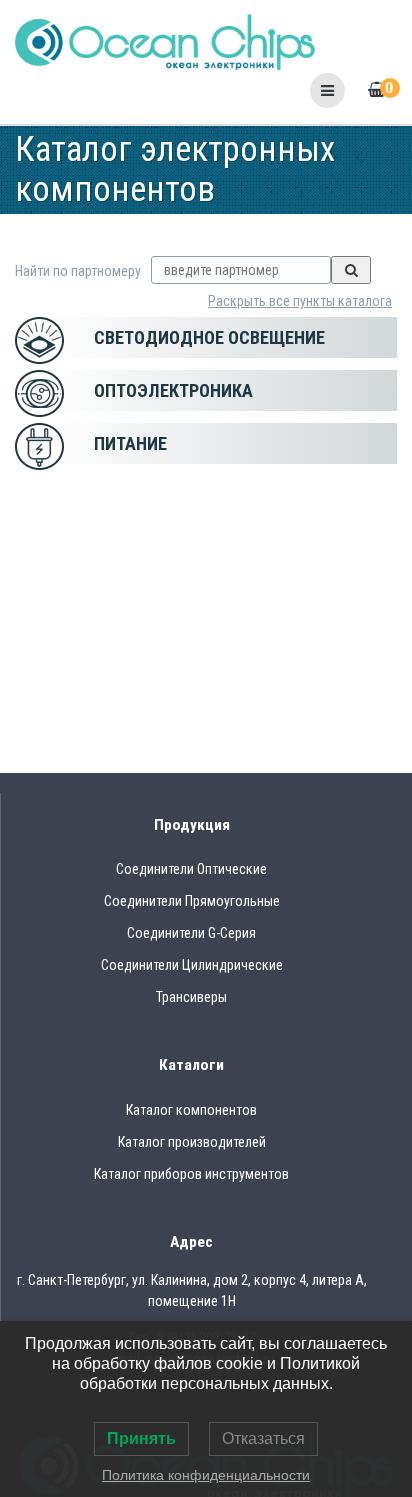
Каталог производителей (192, 1142)
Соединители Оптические (191, 869)
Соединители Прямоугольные (192, 901)
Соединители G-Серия (191, 933)
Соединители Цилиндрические (192, 965)
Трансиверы (191, 997)
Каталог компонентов (191, 1110)
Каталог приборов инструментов (191, 1174)
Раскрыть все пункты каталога (300, 301)
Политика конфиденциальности (206, 1475)
